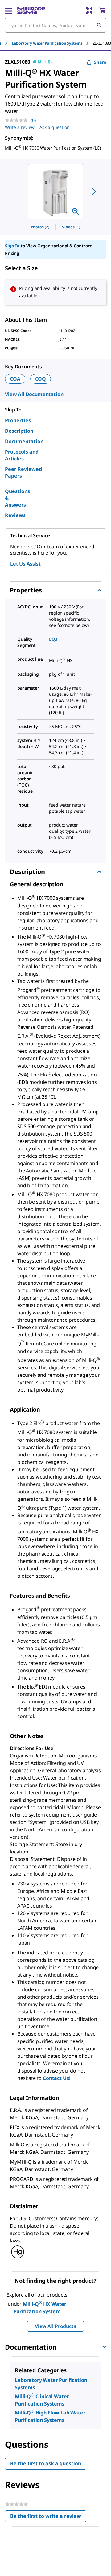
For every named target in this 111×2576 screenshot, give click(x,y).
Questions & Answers (17, 498)
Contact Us (56, 2078)
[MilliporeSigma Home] (31, 10)
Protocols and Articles (22, 455)
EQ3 (53, 639)
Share (100, 62)
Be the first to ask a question (46, 2463)
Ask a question (55, 127)
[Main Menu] (9, 10)
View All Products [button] (55, 2326)
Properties (18, 420)
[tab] (52, 43)
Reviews (15, 515)
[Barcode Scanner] (89, 10)
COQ (41, 379)
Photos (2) (40, 227)
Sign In (12, 246)
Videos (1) (71, 227)
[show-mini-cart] (102, 10)
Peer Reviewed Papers (23, 472)
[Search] (99, 25)
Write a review (20, 127)
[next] (94, 191)
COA (15, 379)
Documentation (24, 441)
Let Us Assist (25, 564)
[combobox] (55, 25)
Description (19, 431)
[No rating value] (18, 120)
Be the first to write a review (48, 2517)
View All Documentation (34, 394)
